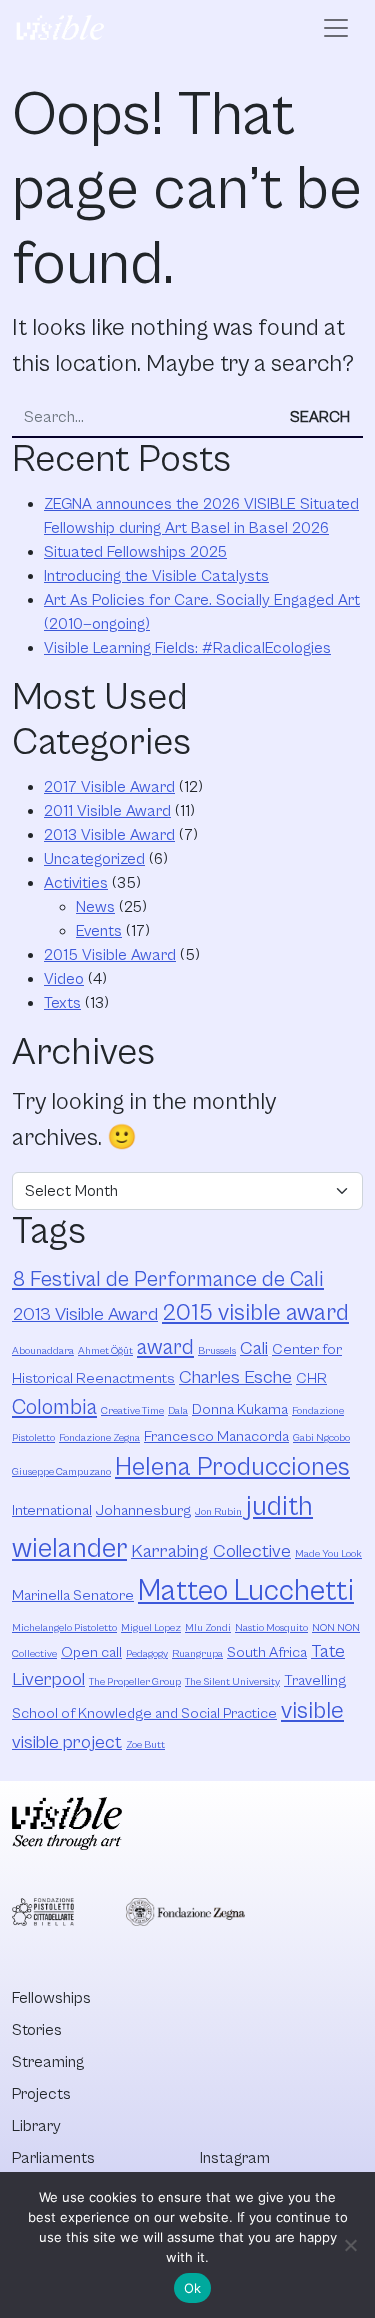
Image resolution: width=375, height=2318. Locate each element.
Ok (193, 2288)
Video (64, 979)
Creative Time (132, 1411)
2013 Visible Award (109, 835)
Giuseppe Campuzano (61, 1472)
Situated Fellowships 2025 (135, 552)
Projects (41, 2094)
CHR (311, 1378)
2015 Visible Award (110, 955)
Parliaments (53, 2158)
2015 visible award (255, 1313)
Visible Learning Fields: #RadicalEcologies (187, 648)
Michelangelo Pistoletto (64, 1628)
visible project (67, 1742)
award (165, 1347)
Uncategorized (94, 859)
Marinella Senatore (73, 1595)
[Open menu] (336, 28)
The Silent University (232, 1682)
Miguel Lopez (151, 1628)
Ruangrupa (197, 1654)
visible (312, 1711)
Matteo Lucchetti (246, 1591)
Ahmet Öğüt (105, 1351)
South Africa (267, 1652)
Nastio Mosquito (271, 1628)
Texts (62, 1003)
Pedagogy (147, 1654)
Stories (37, 2030)
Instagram (235, 2158)
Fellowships (51, 1998)
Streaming (48, 2062)
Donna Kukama (240, 1409)
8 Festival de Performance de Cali (168, 1279)
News (95, 907)
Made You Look (328, 1554)
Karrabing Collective (211, 1551)
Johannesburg (143, 1510)
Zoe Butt (145, 1745)
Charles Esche (235, 1377)
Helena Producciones (232, 1467)
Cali (254, 1348)
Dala (178, 1411)
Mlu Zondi (208, 1628)
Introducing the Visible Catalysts (156, 576)
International (52, 1510)
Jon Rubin (218, 1512)
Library (36, 2126)
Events (99, 931)
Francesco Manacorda (216, 1436)
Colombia (54, 1407)
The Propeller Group (135, 1682)
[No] (350, 2245)
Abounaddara (43, 1351)
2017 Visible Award (109, 787)
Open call (91, 1652)
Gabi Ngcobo (321, 1438)
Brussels (217, 1351)
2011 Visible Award (107, 811)
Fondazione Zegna (99, 1438)
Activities (76, 883)
